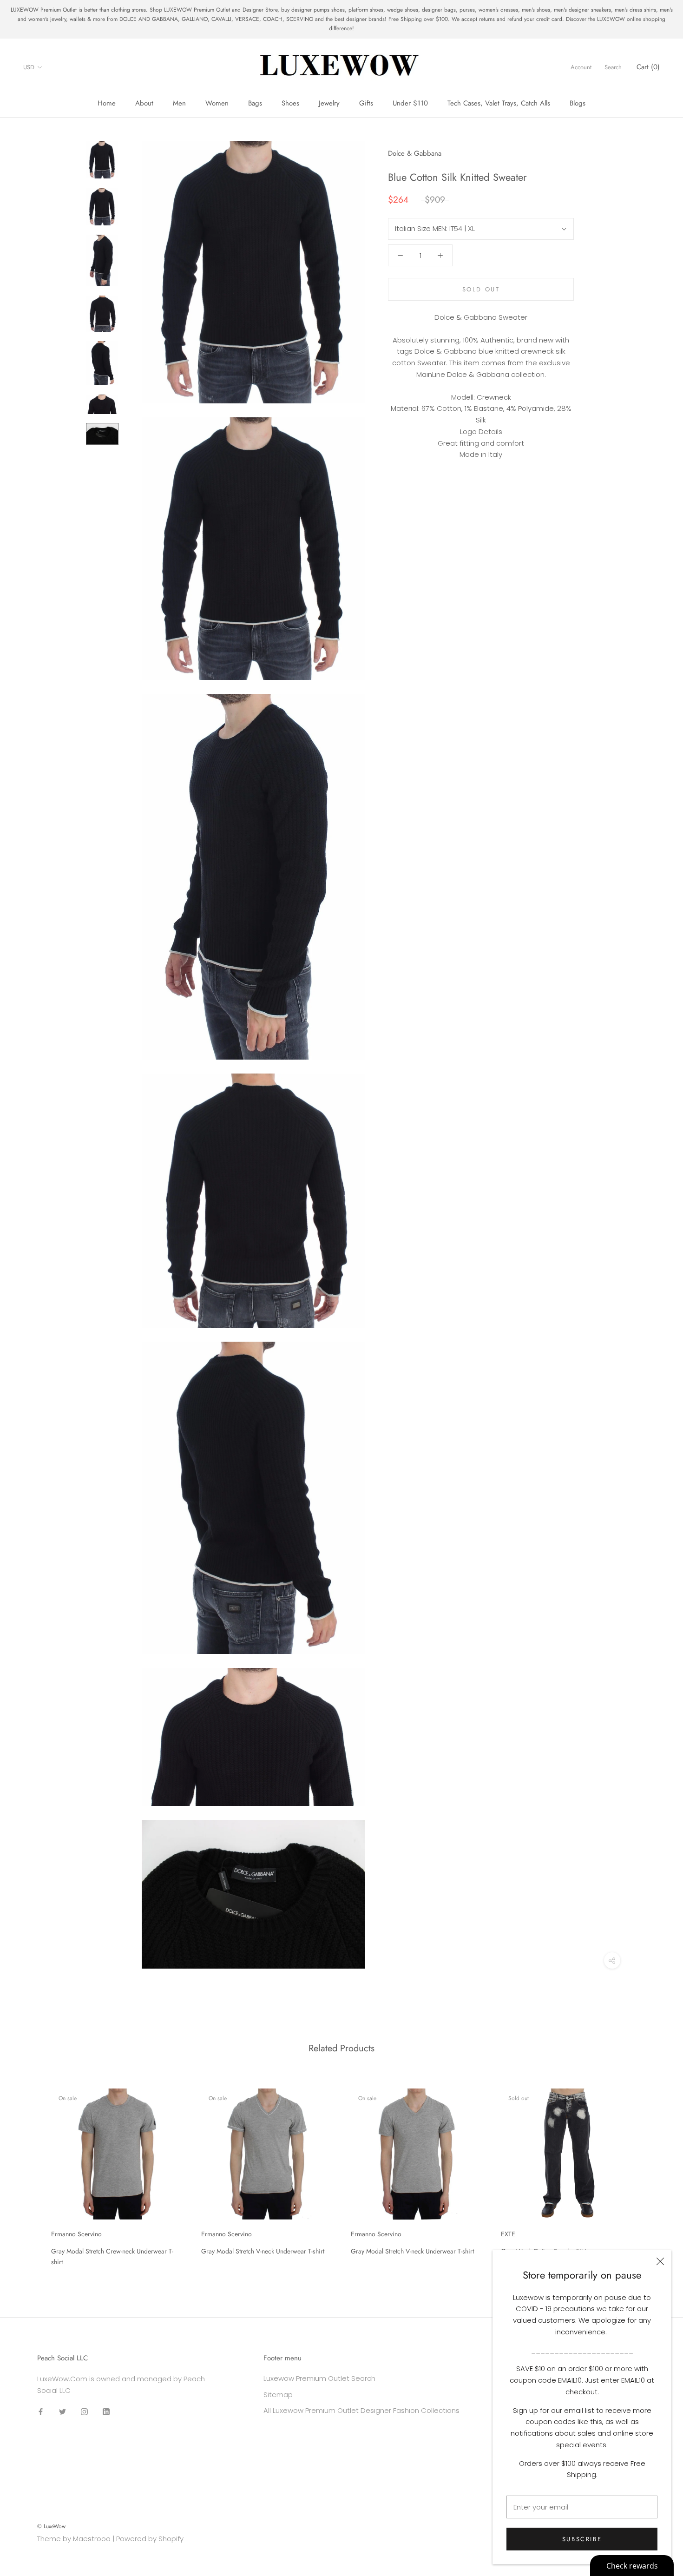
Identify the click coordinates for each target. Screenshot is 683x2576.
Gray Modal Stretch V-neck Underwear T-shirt (263, 2251)
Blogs (578, 103)
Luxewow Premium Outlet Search (319, 2378)
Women (217, 103)
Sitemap (278, 2395)
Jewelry (329, 103)
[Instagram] (84, 2412)
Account (581, 68)
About (144, 103)
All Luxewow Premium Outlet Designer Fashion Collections (361, 2410)
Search (613, 68)
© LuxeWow (51, 2526)
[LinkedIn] (106, 2412)
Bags (255, 103)
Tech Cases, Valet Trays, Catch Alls (499, 103)
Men (179, 103)
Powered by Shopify (150, 2539)
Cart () (648, 67)
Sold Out (481, 289)
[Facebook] (41, 2412)
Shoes (290, 103)
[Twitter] (62, 2412)
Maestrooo (92, 2539)
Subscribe (582, 2539)
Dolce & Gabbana (415, 153)
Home (107, 103)
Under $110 (410, 103)
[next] (654, 2174)
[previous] (29, 2174)
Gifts (366, 103)
